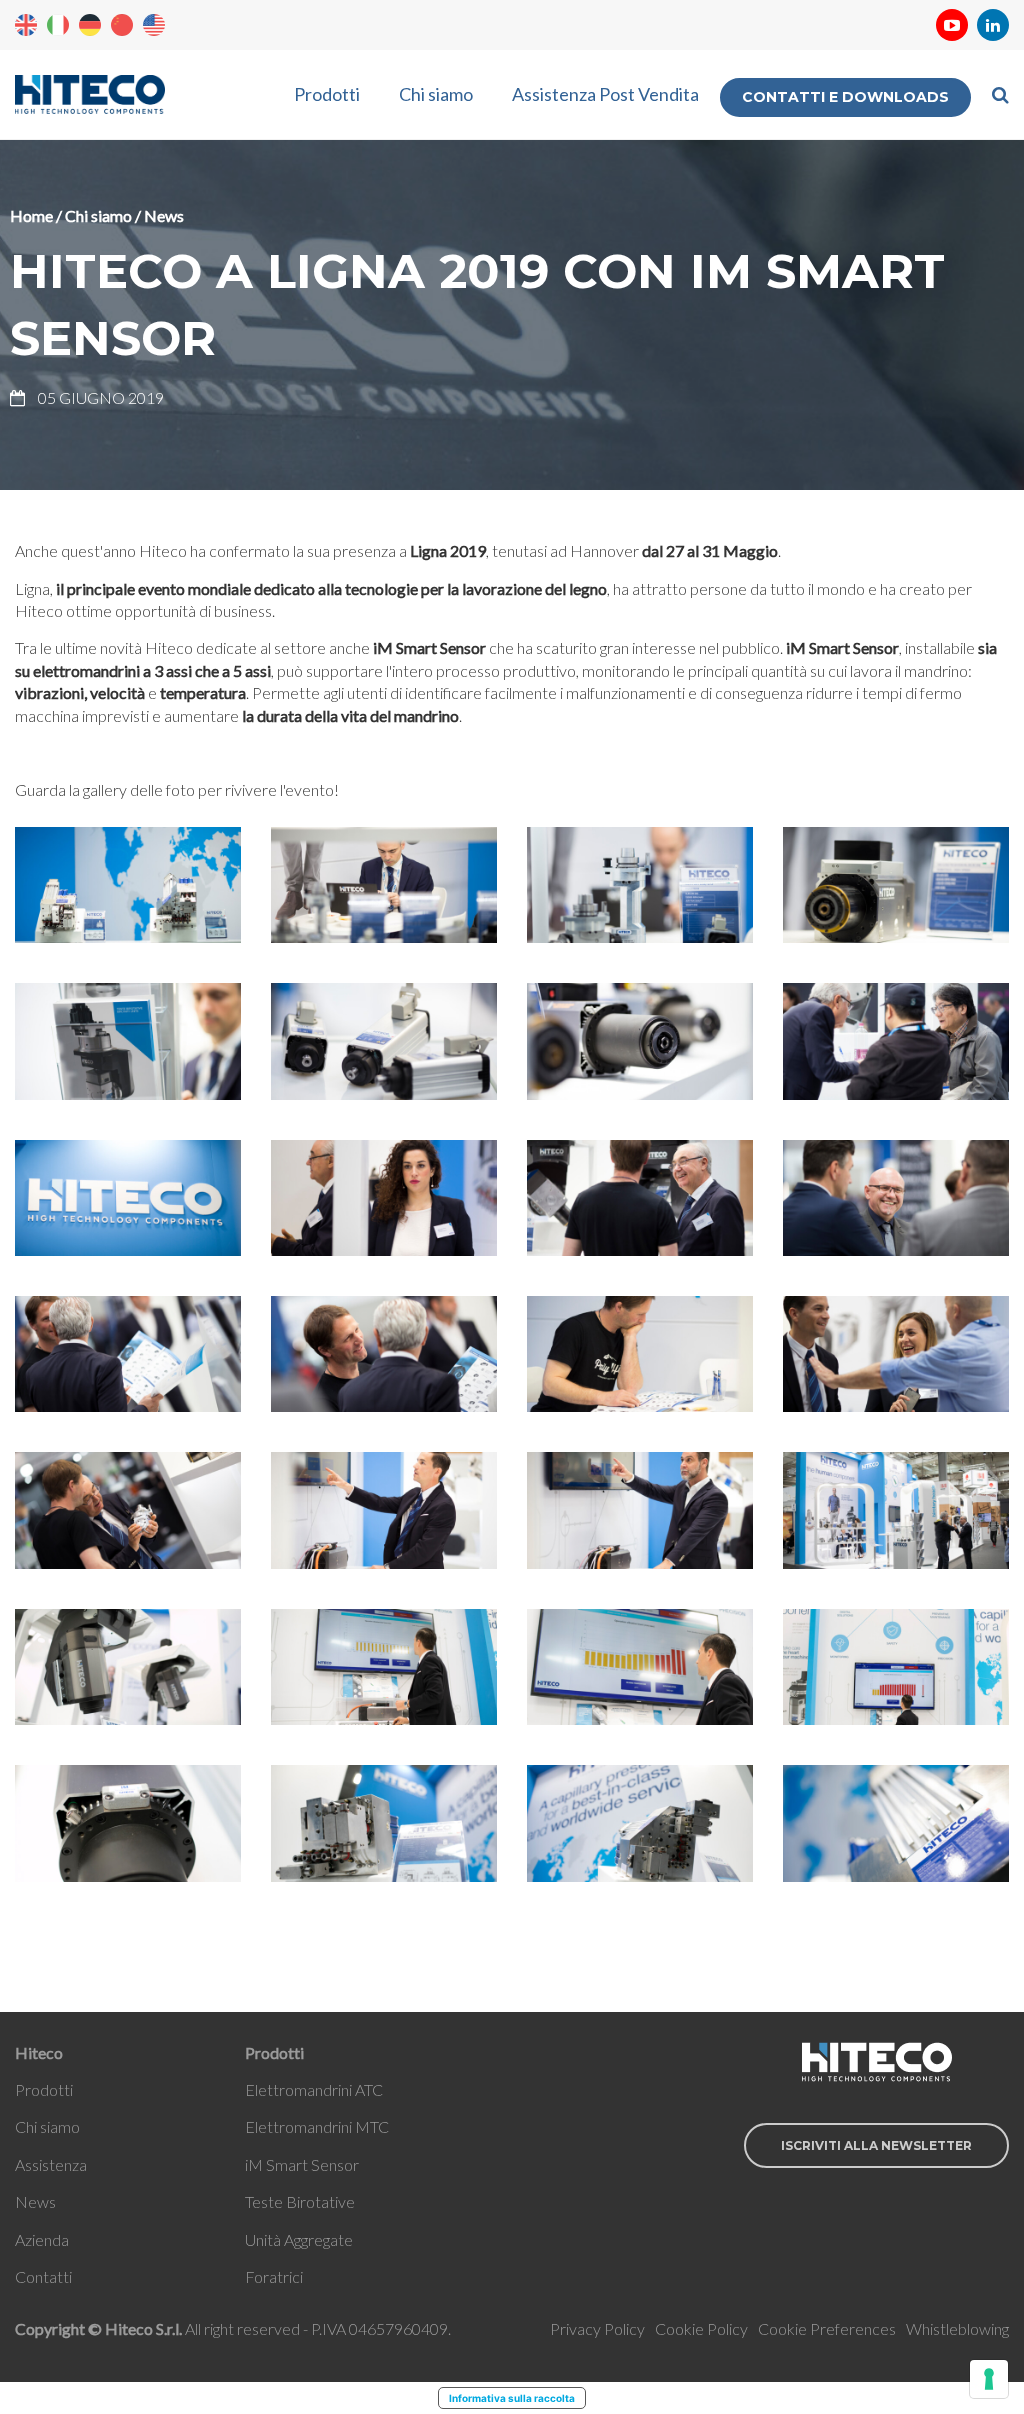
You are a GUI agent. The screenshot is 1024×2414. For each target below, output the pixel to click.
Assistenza (51, 2164)
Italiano (58, 25)
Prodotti (327, 94)
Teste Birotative (300, 2201)
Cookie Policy (701, 2328)
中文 (122, 25)
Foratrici (274, 2276)
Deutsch (90, 25)
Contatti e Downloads (845, 97)
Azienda (42, 2239)
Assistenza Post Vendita (605, 94)
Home (31, 215)
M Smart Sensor (303, 2164)
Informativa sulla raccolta (512, 2398)
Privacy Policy (597, 2328)
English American (154, 25)
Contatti (43, 2276)
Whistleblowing (957, 2328)
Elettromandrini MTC (317, 2126)
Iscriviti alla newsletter (876, 2145)
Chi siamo (436, 94)
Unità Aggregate (299, 2239)
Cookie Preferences (827, 2328)
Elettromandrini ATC (314, 2089)
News (164, 215)
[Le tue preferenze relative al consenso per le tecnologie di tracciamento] (989, 2379)
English (26, 25)
